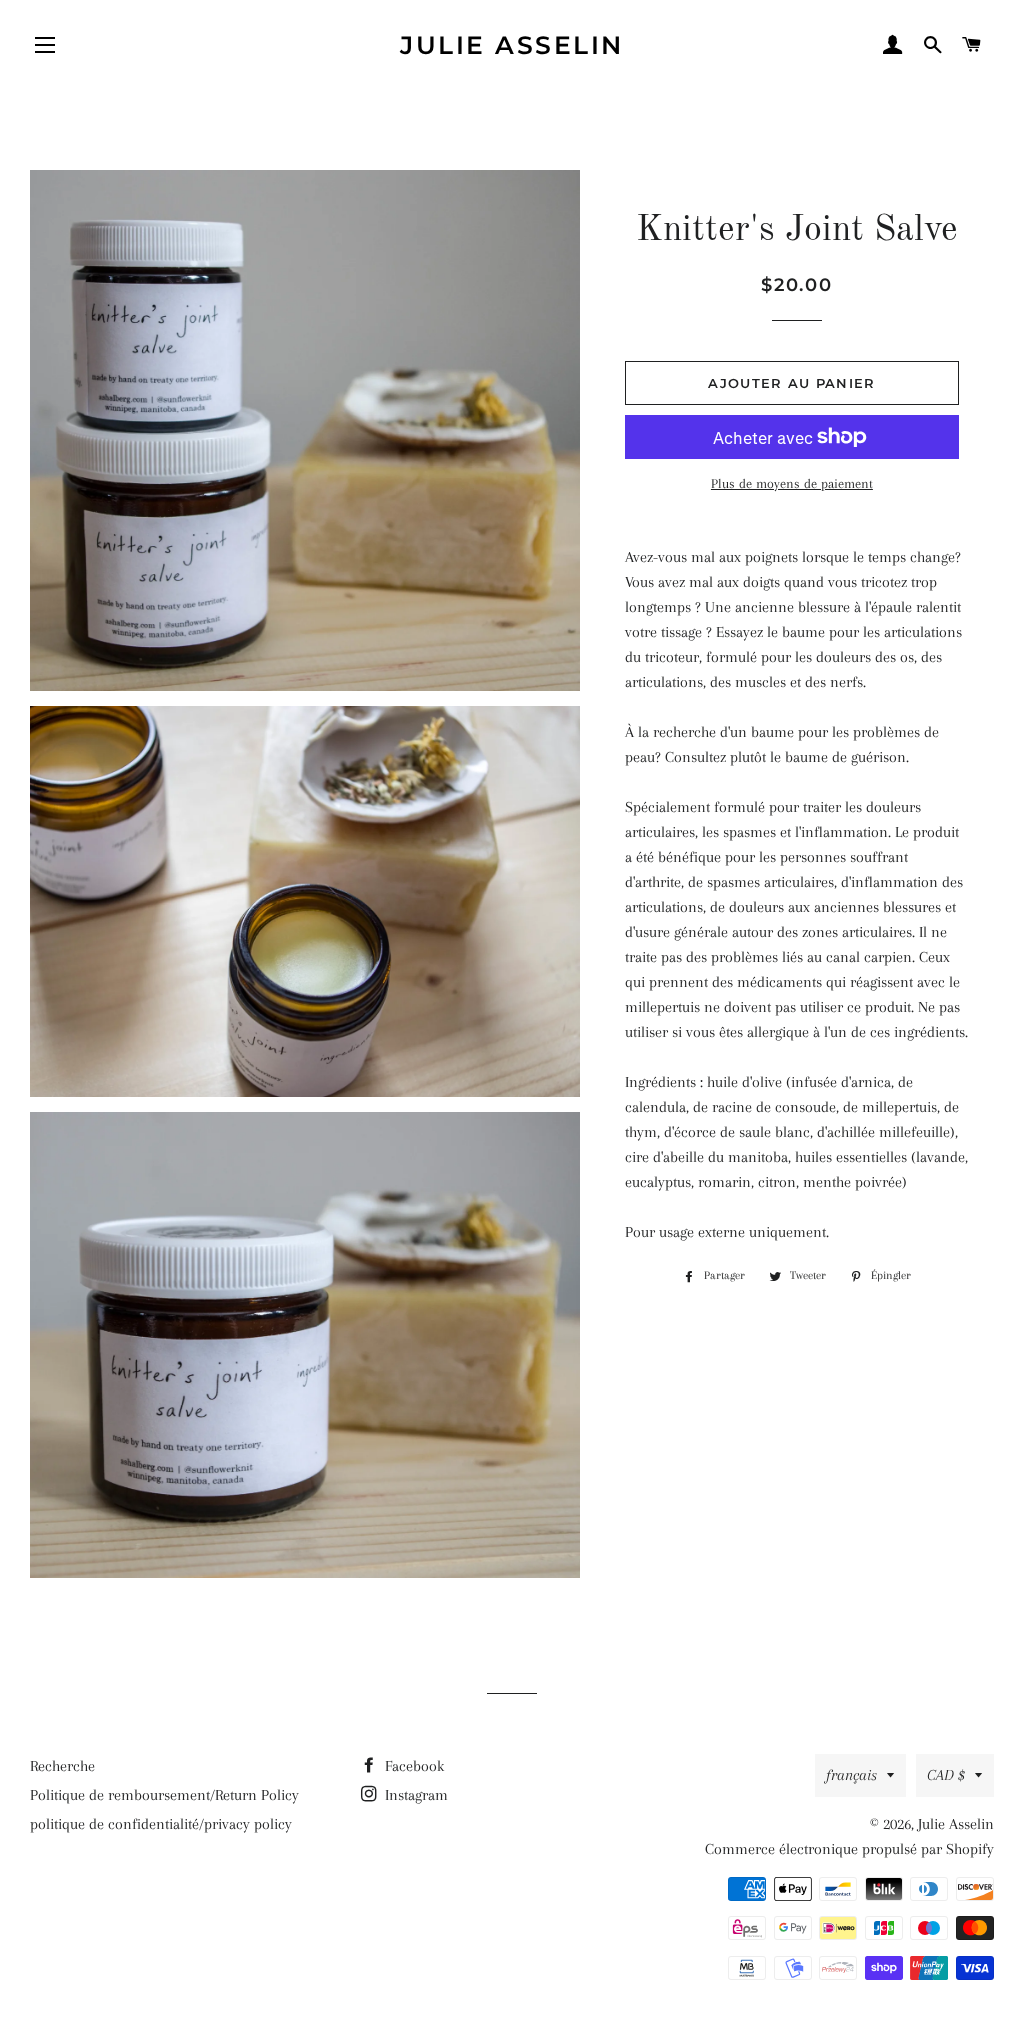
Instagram (414, 1795)
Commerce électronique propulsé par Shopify (849, 1849)
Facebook (412, 1766)
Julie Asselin (512, 45)
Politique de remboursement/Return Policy (164, 1795)
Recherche (62, 1766)
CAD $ (946, 1775)
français (851, 1775)
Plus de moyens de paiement (792, 483)
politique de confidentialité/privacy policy (161, 1824)
